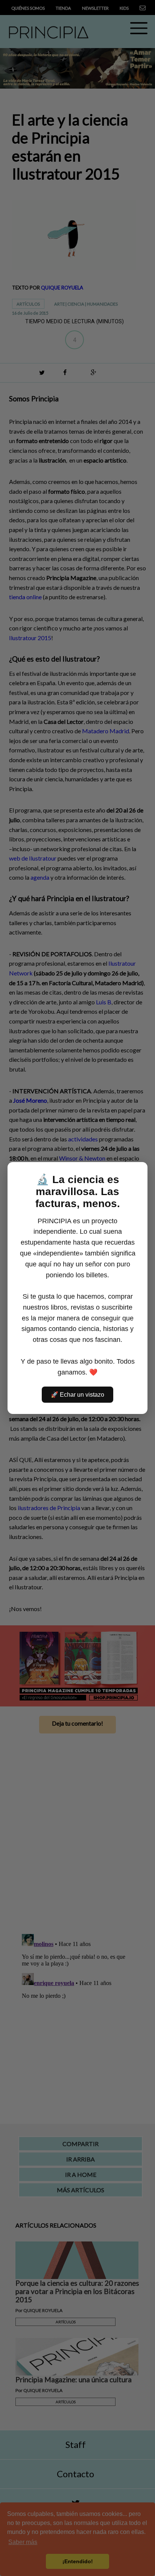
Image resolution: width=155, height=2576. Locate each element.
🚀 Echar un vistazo (77, 1395)
